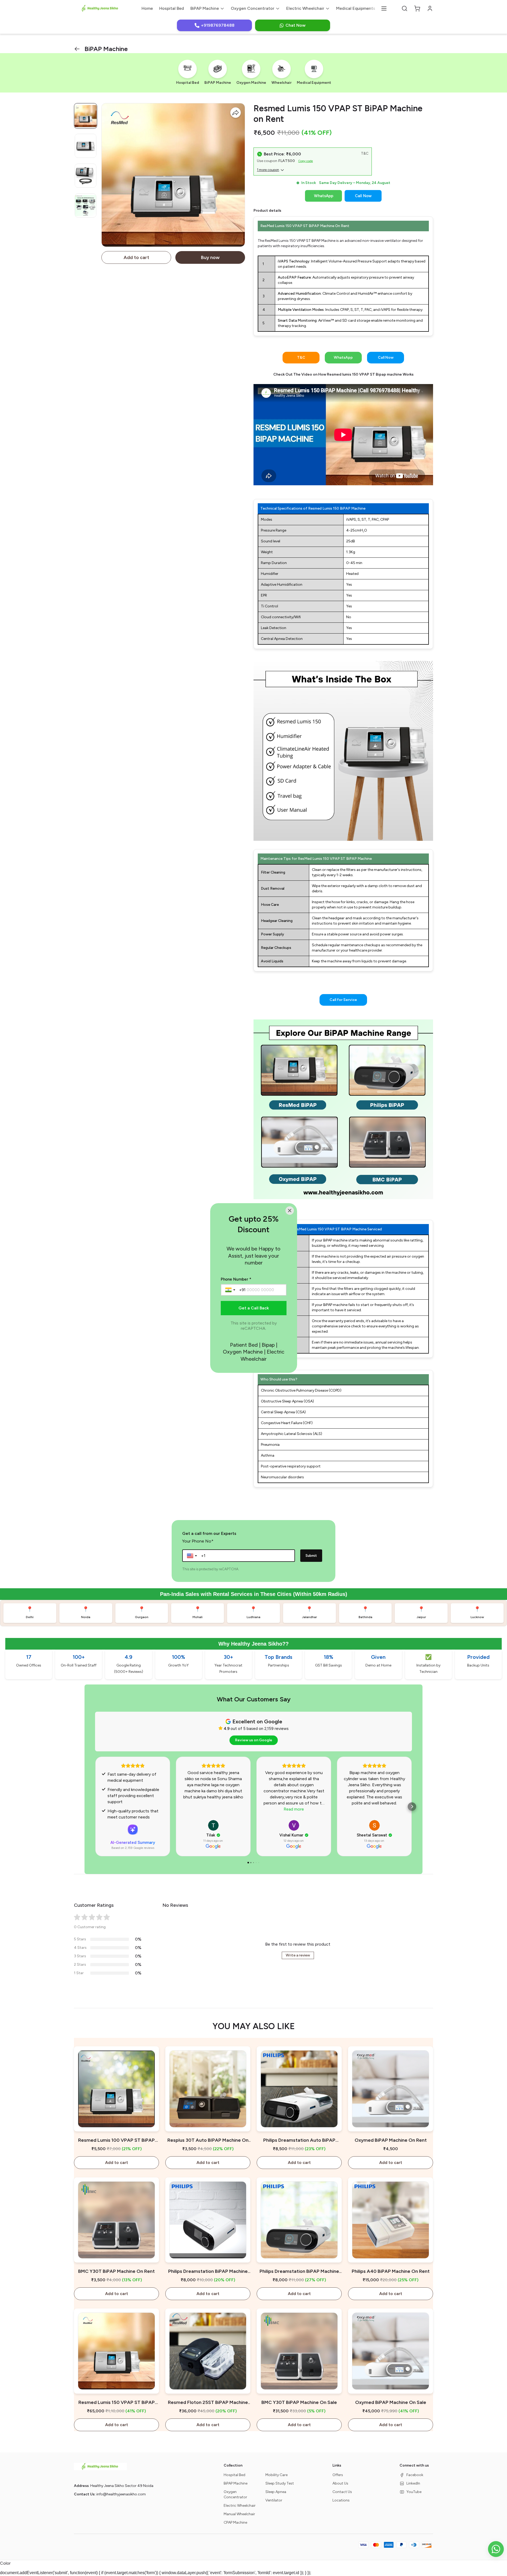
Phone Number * (236, 1279)
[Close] (290, 1211)
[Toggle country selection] (231, 1290)
